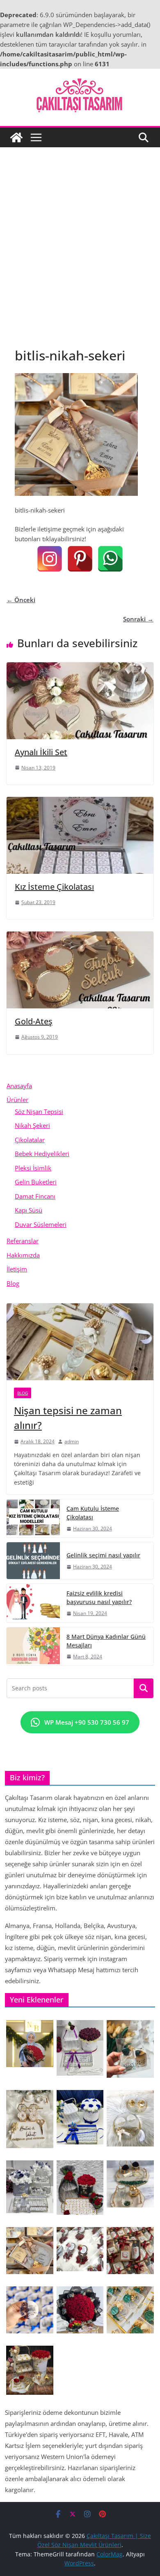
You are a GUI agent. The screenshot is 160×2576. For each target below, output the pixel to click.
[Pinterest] (80, 559)
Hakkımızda (23, 1255)
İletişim (17, 1269)
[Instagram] (50, 559)
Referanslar (23, 1241)
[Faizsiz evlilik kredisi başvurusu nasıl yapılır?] (33, 1603)
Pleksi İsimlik (33, 1168)
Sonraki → (138, 619)
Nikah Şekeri (32, 1125)
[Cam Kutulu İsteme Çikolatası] (33, 1518)
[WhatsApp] (110, 559)
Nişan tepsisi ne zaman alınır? (68, 1418)
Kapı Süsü (29, 1210)
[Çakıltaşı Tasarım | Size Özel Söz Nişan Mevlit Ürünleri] (16, 137)
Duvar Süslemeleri (41, 1224)
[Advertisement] (80, 231)
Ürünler (17, 1100)
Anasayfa (19, 1086)
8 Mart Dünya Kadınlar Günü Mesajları (106, 1641)
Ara (144, 1688)
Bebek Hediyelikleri (42, 1154)
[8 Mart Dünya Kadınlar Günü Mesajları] (33, 1646)
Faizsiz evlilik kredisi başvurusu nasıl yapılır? (99, 1597)
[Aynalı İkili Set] (80, 667)
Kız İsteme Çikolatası (54, 887)
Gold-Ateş (34, 1021)
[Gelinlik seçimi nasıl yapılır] (33, 1561)
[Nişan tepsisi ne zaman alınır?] (80, 1342)
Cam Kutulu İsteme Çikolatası (93, 1513)
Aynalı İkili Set (41, 752)
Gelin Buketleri (36, 1182)
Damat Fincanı (35, 1196)
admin (72, 1441)
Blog (13, 1283)
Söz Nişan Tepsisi (39, 1111)
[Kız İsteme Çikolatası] (80, 802)
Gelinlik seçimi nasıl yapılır (103, 1555)
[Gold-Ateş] (80, 936)
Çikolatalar (30, 1140)
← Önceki (21, 600)
